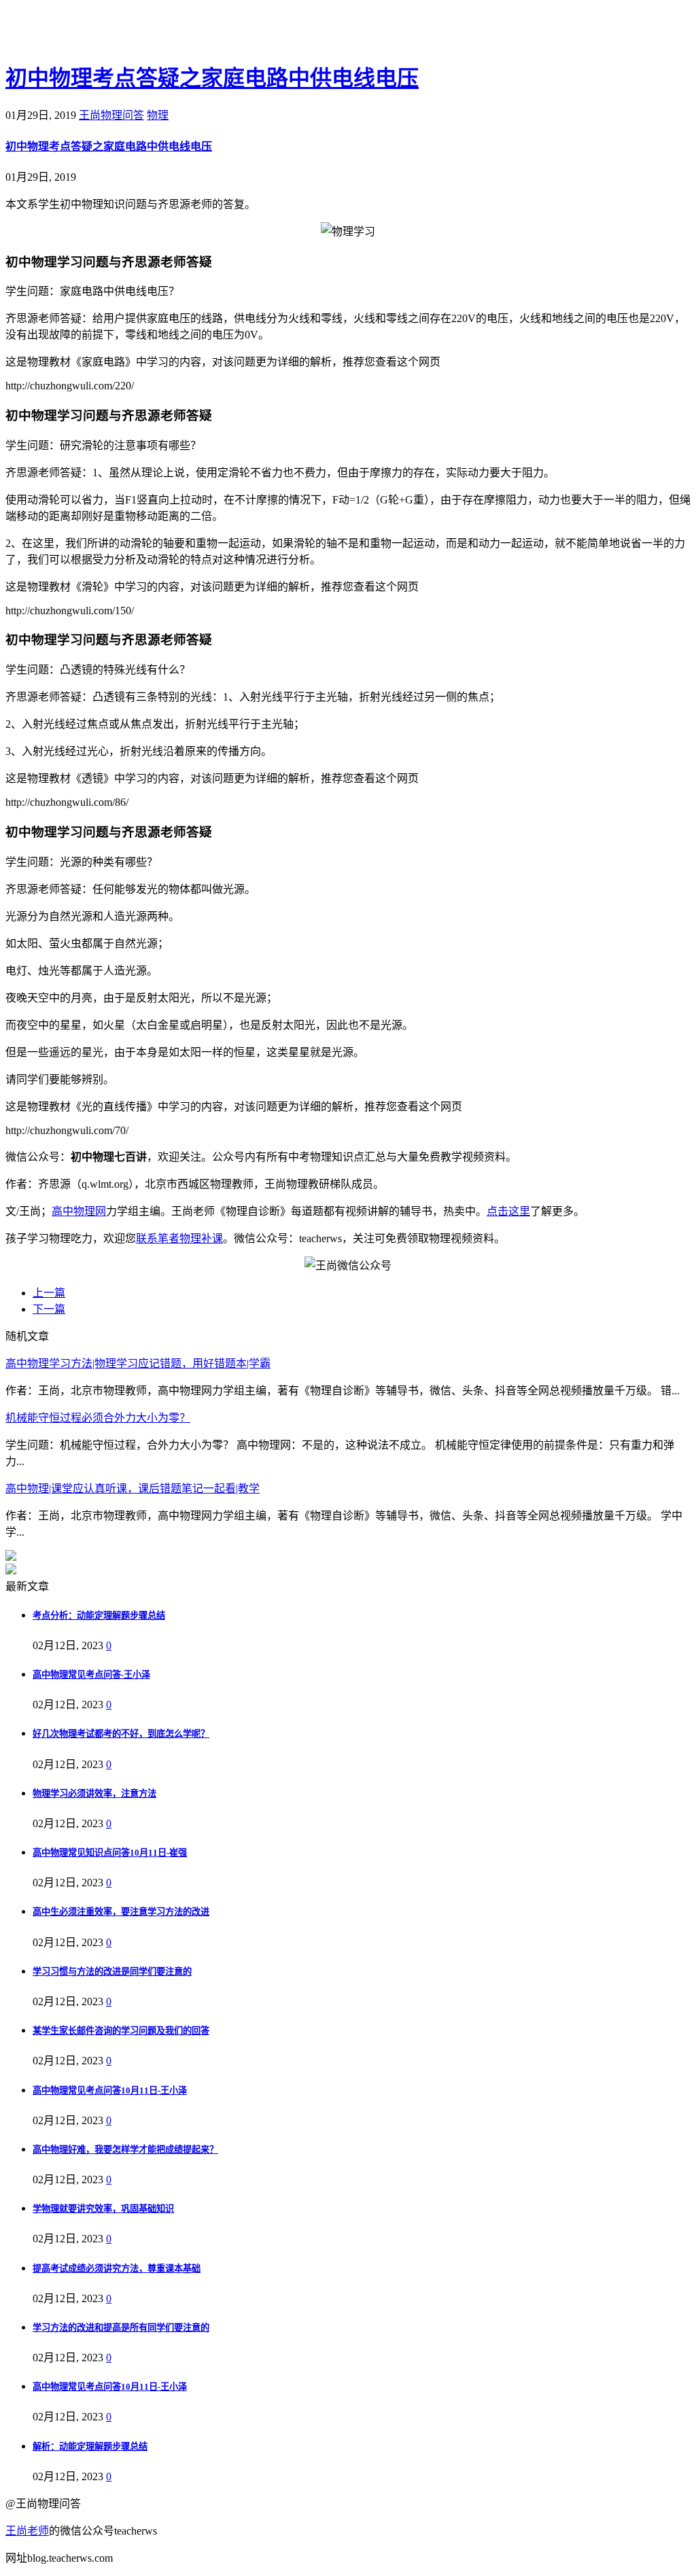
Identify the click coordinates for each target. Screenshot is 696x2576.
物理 (158, 115)
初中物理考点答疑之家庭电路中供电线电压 (212, 78)
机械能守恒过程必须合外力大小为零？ (98, 1418)
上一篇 (49, 1293)
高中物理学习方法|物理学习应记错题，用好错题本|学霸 (138, 1363)
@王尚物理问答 (81, 32)
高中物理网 (79, 1211)
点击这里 (508, 1211)
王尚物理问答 (111, 115)
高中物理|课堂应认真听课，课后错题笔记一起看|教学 (133, 1488)
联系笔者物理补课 (179, 1238)
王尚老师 (27, 2531)
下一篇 (49, 1309)
